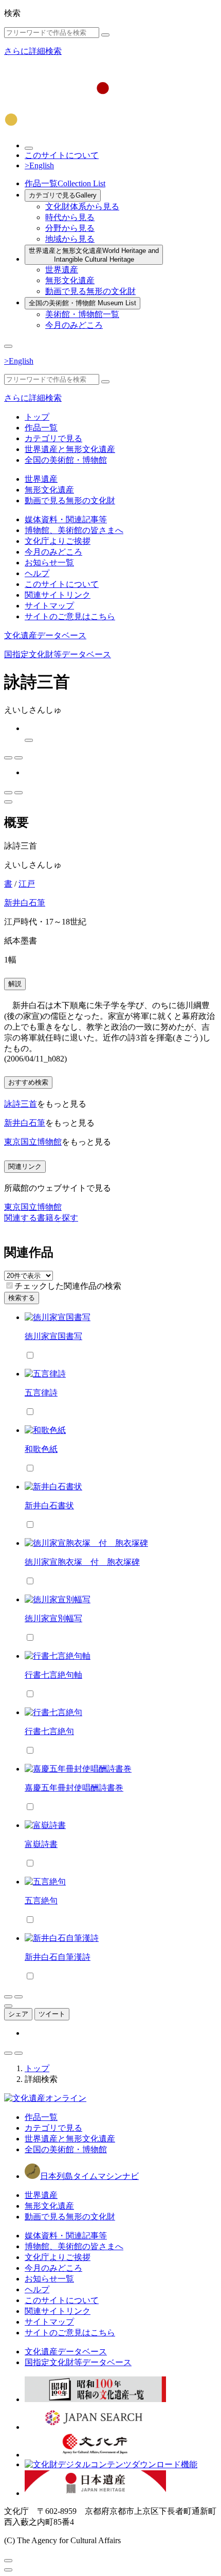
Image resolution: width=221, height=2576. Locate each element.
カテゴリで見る (63, 195)
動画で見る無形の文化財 (90, 291)
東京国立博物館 (33, 1142)
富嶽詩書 (41, 1844)
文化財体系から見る (82, 207)
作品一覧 (65, 183)
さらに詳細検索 (33, 51)
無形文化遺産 (70, 280)
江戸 (27, 884)
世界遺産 (62, 270)
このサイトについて (62, 155)
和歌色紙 (41, 1449)
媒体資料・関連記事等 (66, 519)
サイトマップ (49, 606)
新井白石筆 (25, 903)
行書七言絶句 (49, 1731)
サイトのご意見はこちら (70, 616)
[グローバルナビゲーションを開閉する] (8, 346)
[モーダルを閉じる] (8, 2561)
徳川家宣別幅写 (53, 1618)
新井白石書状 (49, 1506)
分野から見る (70, 228)
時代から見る (70, 217)
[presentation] (10, 1285)
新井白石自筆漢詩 (58, 1957)
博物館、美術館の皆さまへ (74, 530)
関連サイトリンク (58, 595)
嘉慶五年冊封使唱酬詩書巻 (74, 1788)
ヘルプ (37, 573)
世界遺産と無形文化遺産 (94, 255)
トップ (37, 417)
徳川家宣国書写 (53, 1336)
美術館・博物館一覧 (82, 314)
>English (39, 165)
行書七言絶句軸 (53, 1675)
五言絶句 (41, 1901)
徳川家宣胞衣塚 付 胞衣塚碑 (82, 1562)
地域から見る (70, 239)
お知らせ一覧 (49, 563)
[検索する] (105, 35)
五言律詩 (41, 1393)
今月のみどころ (74, 325)
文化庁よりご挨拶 (58, 541)
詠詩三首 (21, 1104)
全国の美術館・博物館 (82, 303)
